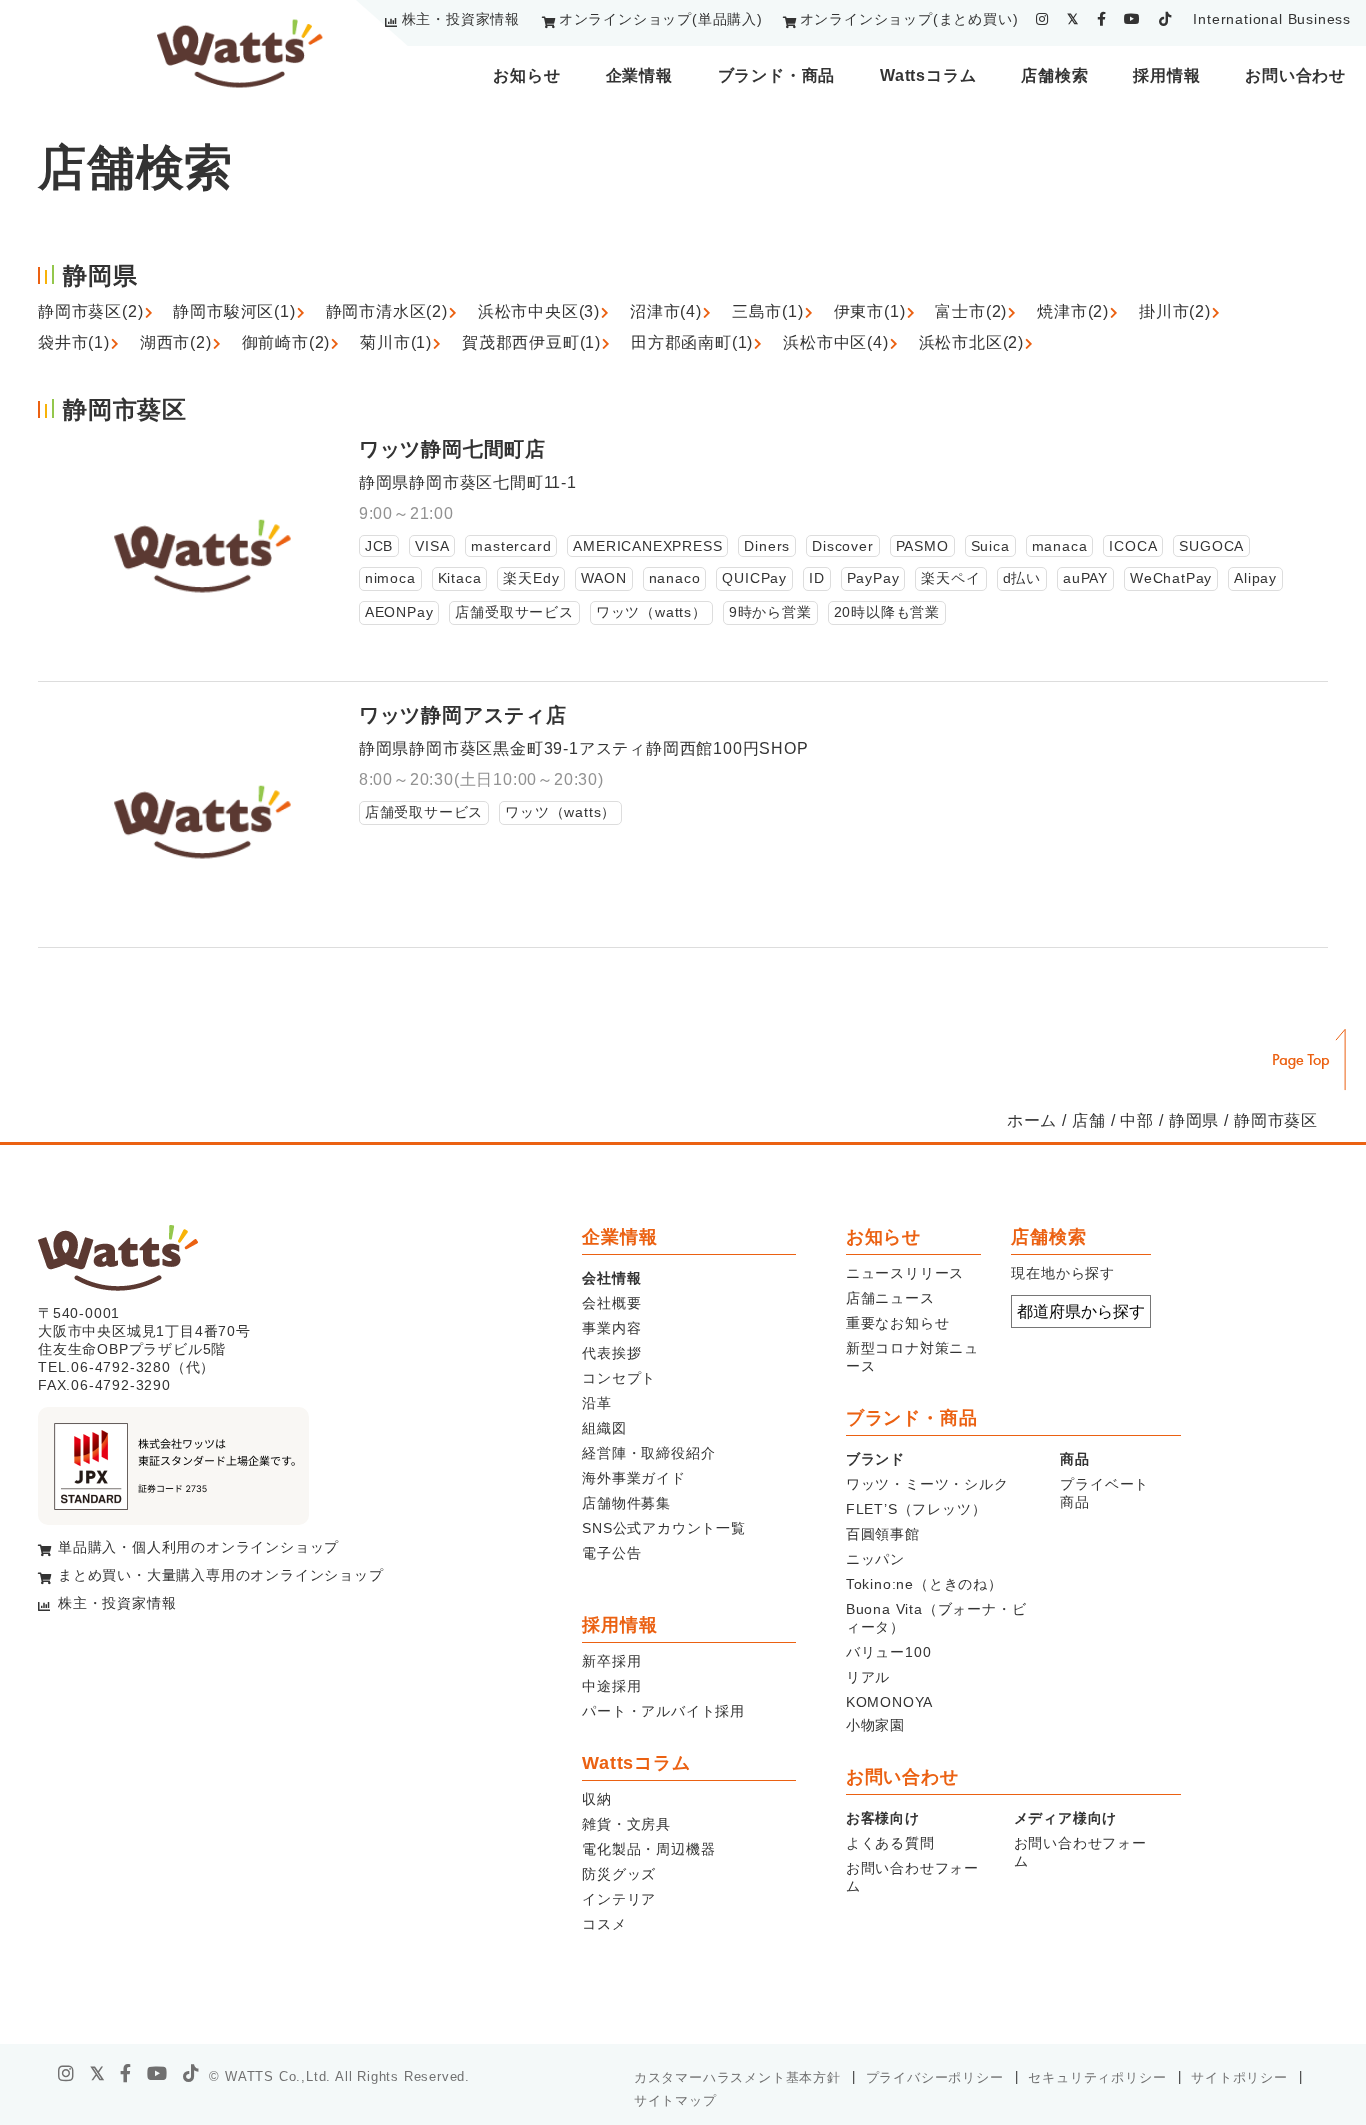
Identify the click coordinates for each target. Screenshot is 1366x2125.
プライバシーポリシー (935, 2077)
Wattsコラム (928, 75)
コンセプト (619, 1378)
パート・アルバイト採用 (663, 1711)
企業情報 (639, 75)
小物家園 (875, 1725)
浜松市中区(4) (835, 342)
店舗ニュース (890, 1298)
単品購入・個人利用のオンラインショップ (198, 1547)
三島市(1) (768, 311)
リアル (868, 1677)
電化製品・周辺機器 (648, 1849)
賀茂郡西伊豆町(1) (531, 342)
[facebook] (1102, 19)
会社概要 (611, 1303)
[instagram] (1042, 19)
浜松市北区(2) (971, 342)
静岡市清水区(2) (387, 311)
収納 (597, 1799)
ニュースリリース (905, 1273)
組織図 (604, 1428)
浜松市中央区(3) (539, 311)
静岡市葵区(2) (90, 311)
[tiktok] (1165, 19)
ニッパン (875, 1559)
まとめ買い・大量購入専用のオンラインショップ (221, 1575)
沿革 (597, 1403)
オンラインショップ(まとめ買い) (909, 19)
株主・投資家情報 (461, 19)
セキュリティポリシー (1097, 2077)
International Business (1272, 19)
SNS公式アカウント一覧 (664, 1528)
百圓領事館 (883, 1534)
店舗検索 (1054, 75)
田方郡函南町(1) (692, 342)
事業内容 (611, 1328)
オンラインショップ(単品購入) (661, 19)
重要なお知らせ (898, 1323)
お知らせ (526, 75)
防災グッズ (619, 1874)
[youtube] (1132, 19)
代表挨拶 (611, 1353)
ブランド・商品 (777, 75)
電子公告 (611, 1553)
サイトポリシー (1239, 2077)
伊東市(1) (870, 311)
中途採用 (611, 1686)
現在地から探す (1063, 1273)
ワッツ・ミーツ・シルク (927, 1484)
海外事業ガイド (634, 1478)
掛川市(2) (1175, 311)
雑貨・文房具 (626, 1824)
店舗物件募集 (626, 1503)
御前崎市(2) (286, 342)
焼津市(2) (1073, 311)
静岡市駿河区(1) (234, 311)
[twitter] (1073, 19)
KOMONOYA (889, 1702)
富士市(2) (971, 311)
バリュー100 (889, 1652)
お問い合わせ (1295, 75)
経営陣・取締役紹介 (648, 1453)
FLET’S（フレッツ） (916, 1509)
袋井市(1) (74, 342)
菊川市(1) (396, 342)
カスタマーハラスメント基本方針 (737, 2077)
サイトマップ (675, 2100)
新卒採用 (611, 1661)
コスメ (604, 1924)
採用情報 (1166, 75)
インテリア (619, 1899)
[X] (98, 2074)
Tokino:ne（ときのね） (924, 1584)
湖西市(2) (176, 342)
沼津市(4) (666, 311)
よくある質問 (890, 1843)
